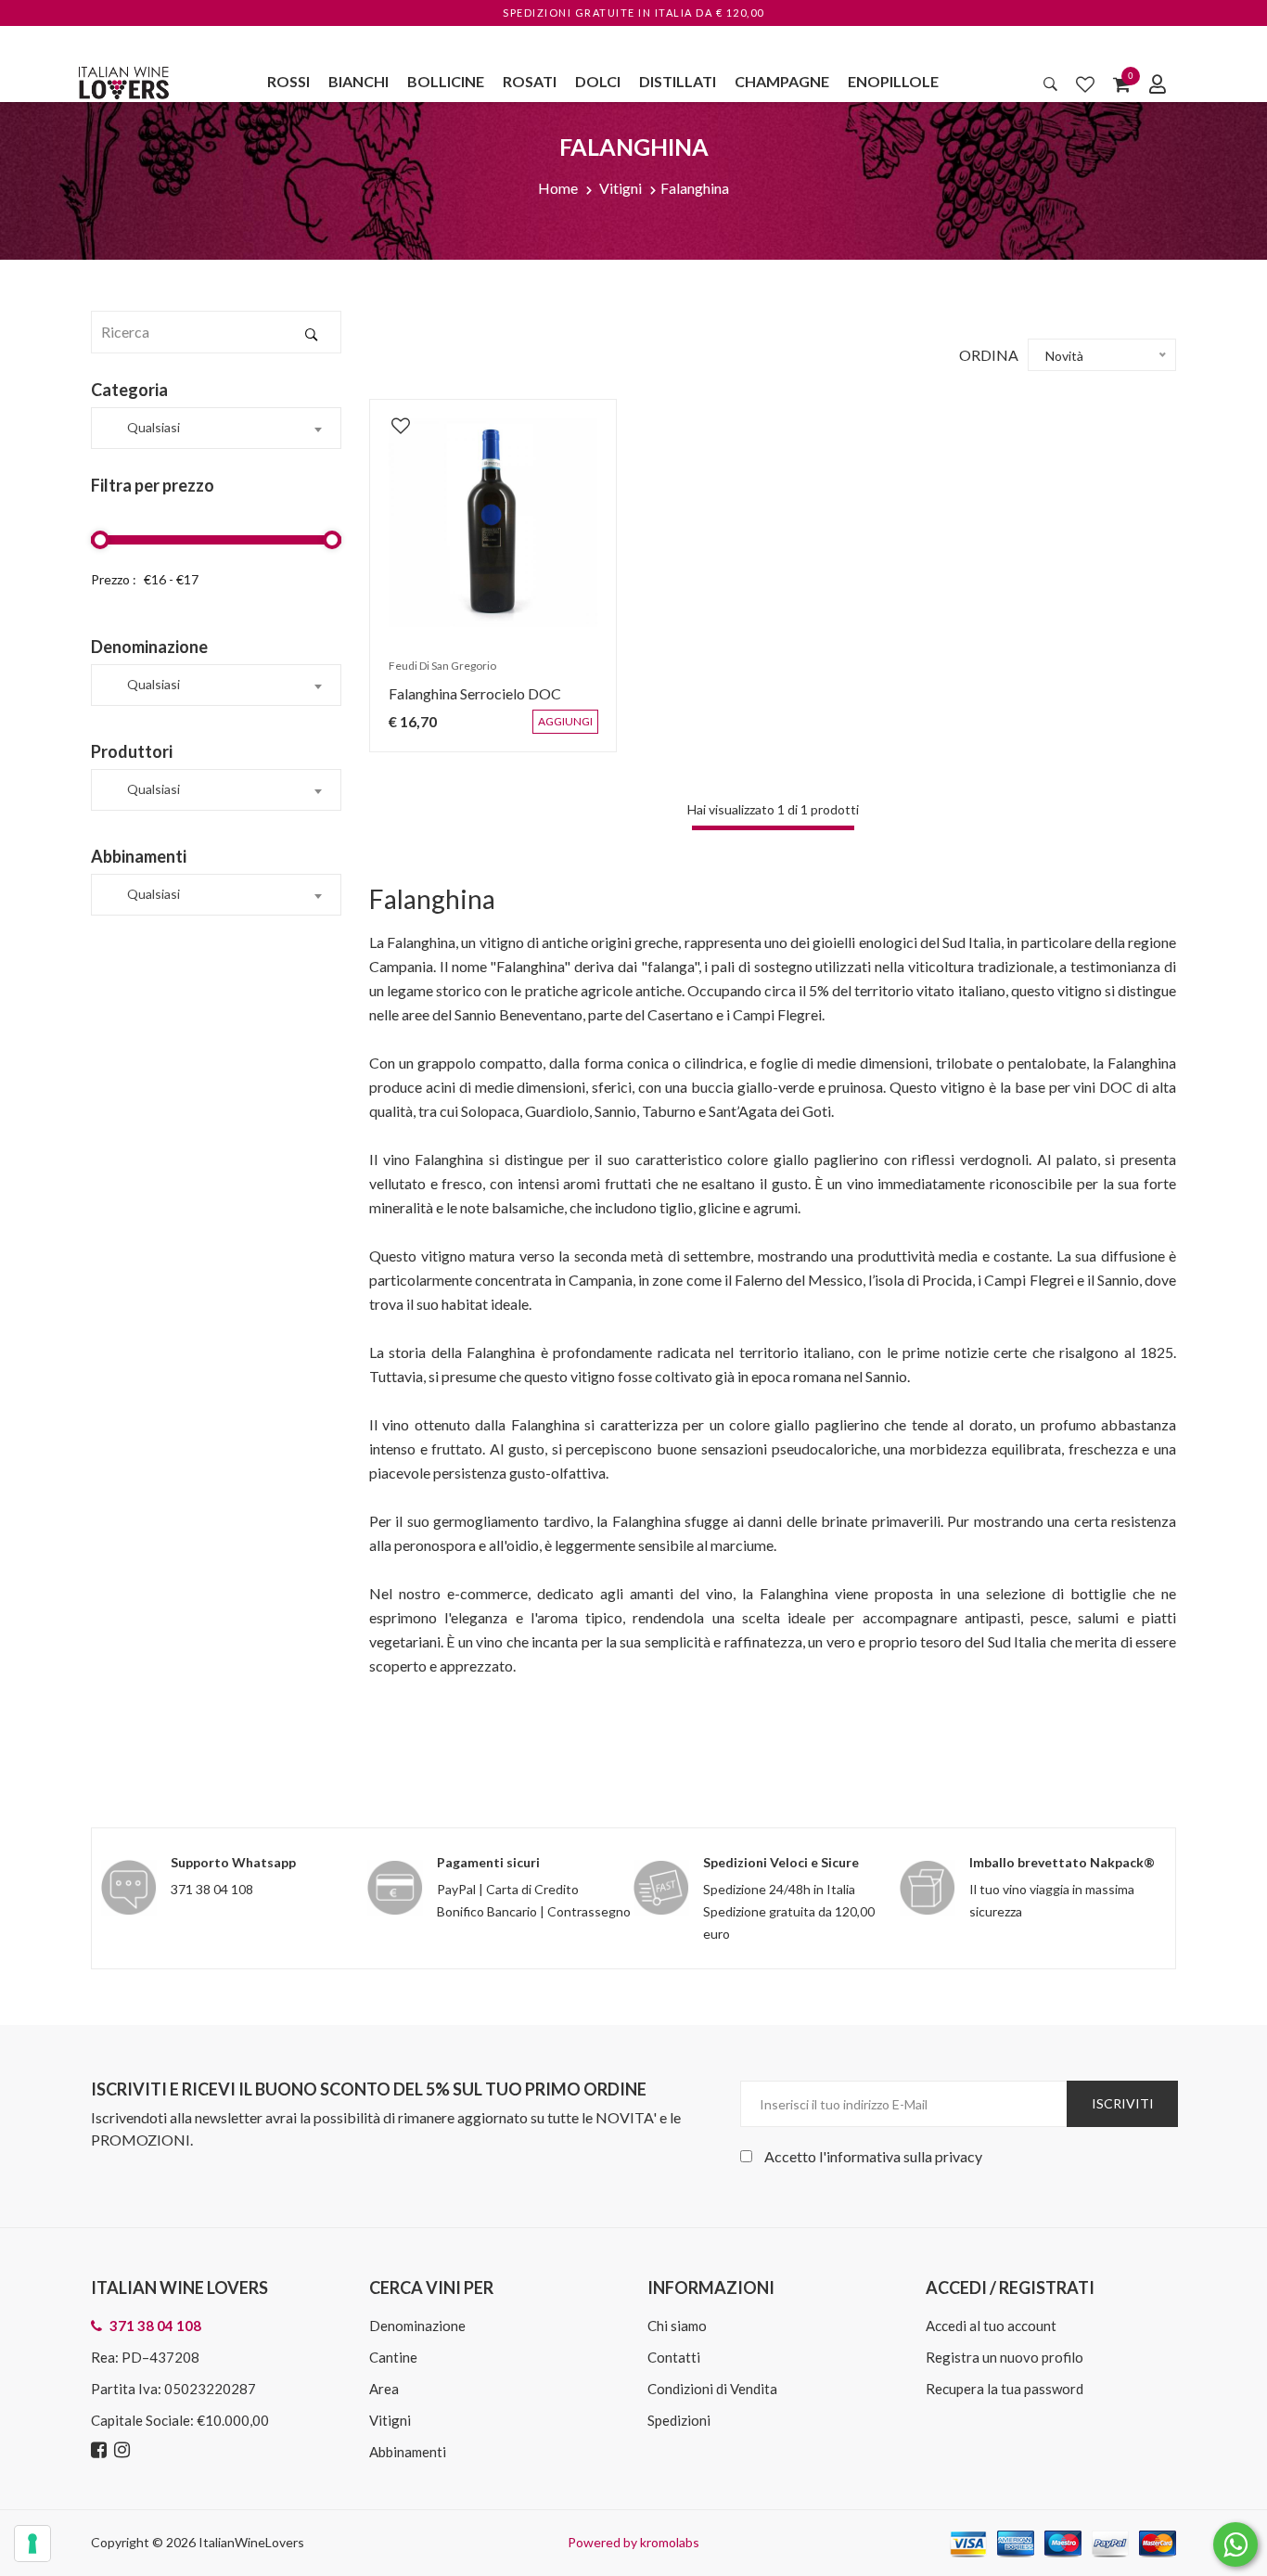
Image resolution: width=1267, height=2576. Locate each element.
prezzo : (114, 579)
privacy (959, 2156)
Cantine (393, 2357)
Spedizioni (679, 2420)
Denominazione (417, 2326)
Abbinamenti (408, 2452)
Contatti (674, 2357)
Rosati (530, 81)
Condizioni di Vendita (712, 2389)
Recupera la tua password (1005, 2389)
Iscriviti (1123, 2103)
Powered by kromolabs (633, 2542)
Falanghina (695, 188)
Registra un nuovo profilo (1005, 2357)
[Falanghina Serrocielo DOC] (493, 523)
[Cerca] (1050, 83)
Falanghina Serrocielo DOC (466, 703)
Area (384, 2389)
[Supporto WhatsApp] (1235, 2549)
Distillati (678, 81)
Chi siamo (677, 2326)
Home (558, 188)
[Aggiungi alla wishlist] (391, 416)
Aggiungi (579, 731)
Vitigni (621, 188)
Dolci (598, 81)
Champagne (782, 81)
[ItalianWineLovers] (123, 80)
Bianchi (358, 81)
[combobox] (216, 428)
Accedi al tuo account (991, 2326)
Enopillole (893, 81)
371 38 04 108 (212, 1889)
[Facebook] (101, 2450)
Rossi (288, 81)
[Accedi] (1158, 83)
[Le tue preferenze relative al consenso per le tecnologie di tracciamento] (32, 2544)
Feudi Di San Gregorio (433, 675)
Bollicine (446, 81)
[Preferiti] (1085, 83)
